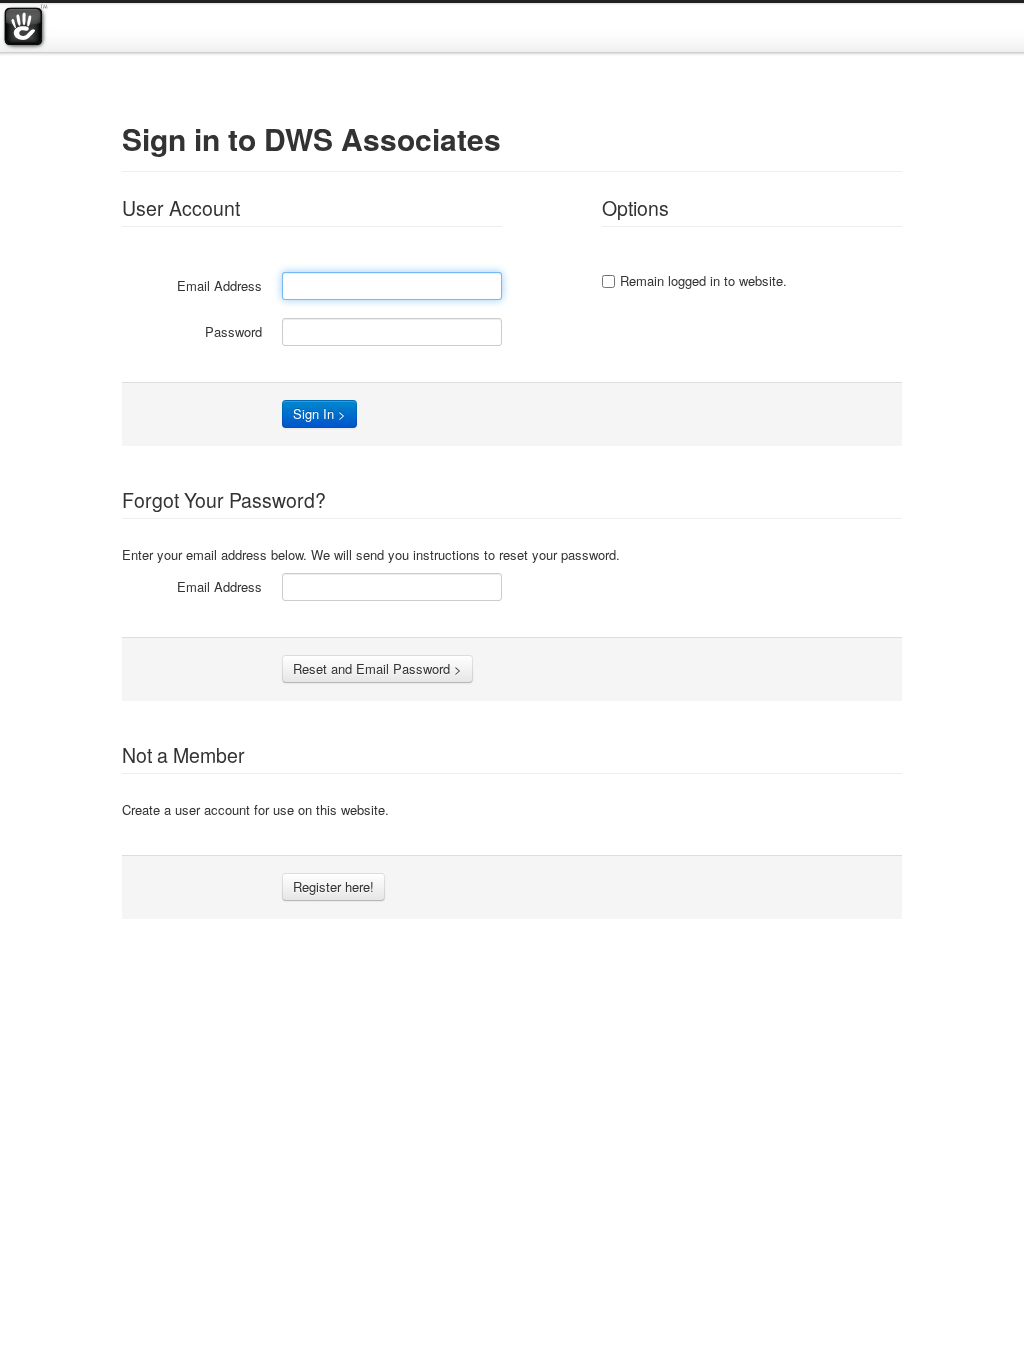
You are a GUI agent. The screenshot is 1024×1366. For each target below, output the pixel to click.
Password (233, 331)
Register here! (333, 886)
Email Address (219, 285)
